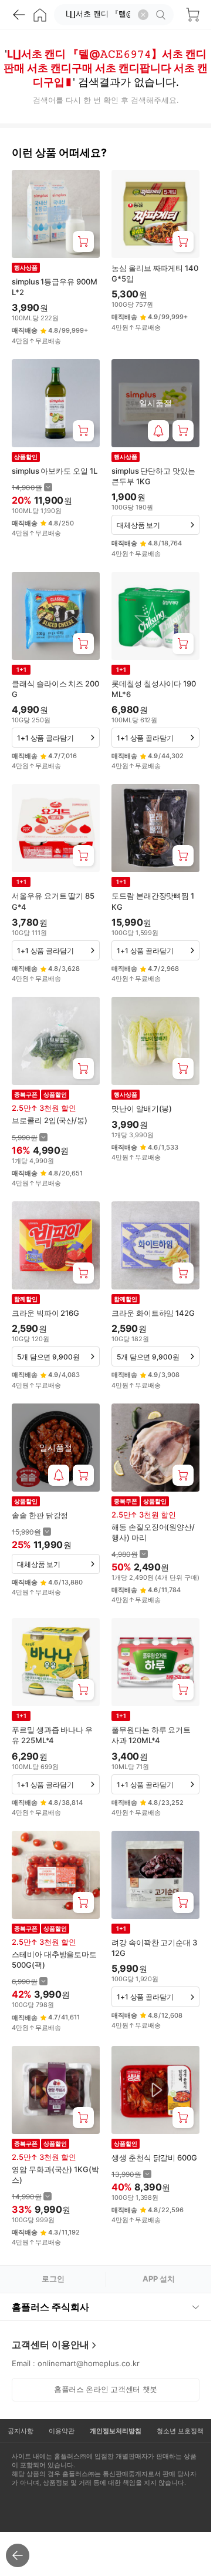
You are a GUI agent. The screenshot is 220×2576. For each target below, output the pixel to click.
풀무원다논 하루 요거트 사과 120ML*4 (151, 1735)
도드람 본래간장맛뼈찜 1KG (153, 901)
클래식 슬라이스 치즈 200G (55, 689)
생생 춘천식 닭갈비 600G (154, 2158)
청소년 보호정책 (180, 2431)
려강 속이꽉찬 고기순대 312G (154, 1948)
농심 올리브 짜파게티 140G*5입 (155, 273)
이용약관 (62, 2431)
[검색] (163, 15)
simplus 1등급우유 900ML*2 (55, 287)
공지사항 (21, 2431)
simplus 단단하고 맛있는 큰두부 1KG (153, 476)
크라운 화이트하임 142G (153, 1313)
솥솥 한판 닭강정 (40, 1515)
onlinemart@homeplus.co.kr (89, 2363)
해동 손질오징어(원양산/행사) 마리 (153, 1532)
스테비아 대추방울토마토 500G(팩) (54, 1959)
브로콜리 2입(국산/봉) (50, 1120)
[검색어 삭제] (143, 15)
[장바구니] (192, 15)
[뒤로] (19, 15)
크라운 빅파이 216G (45, 1313)
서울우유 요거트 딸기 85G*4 (53, 901)
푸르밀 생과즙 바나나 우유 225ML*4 (52, 1735)
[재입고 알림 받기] (158, 431)
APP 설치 (159, 2279)
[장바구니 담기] (83, 242)
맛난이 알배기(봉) (142, 1108)
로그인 (53, 2279)
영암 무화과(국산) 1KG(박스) (55, 2175)
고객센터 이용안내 (50, 2344)
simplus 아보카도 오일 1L (55, 471)
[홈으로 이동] (40, 15)
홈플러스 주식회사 (50, 2307)
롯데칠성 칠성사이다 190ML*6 (154, 689)
